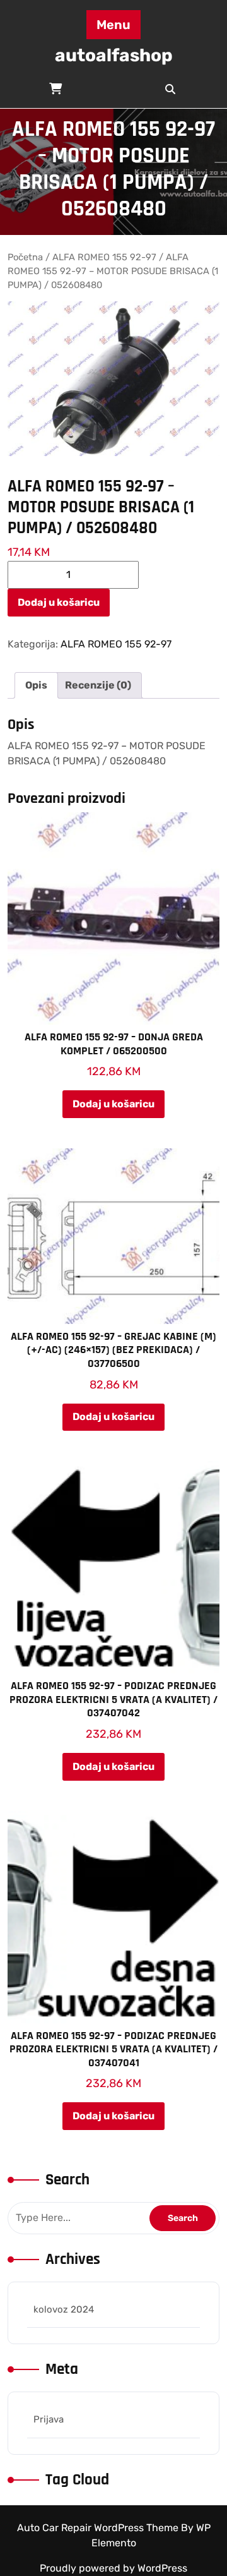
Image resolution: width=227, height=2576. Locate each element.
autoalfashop (114, 55)
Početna (25, 257)
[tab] (36, 685)
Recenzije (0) (98, 685)
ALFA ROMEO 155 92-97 (104, 257)
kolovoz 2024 (64, 2309)
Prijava (49, 2419)
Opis (36, 685)
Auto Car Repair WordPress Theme (99, 2528)
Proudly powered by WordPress (113, 2568)
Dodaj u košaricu (59, 602)
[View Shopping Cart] (57, 89)
